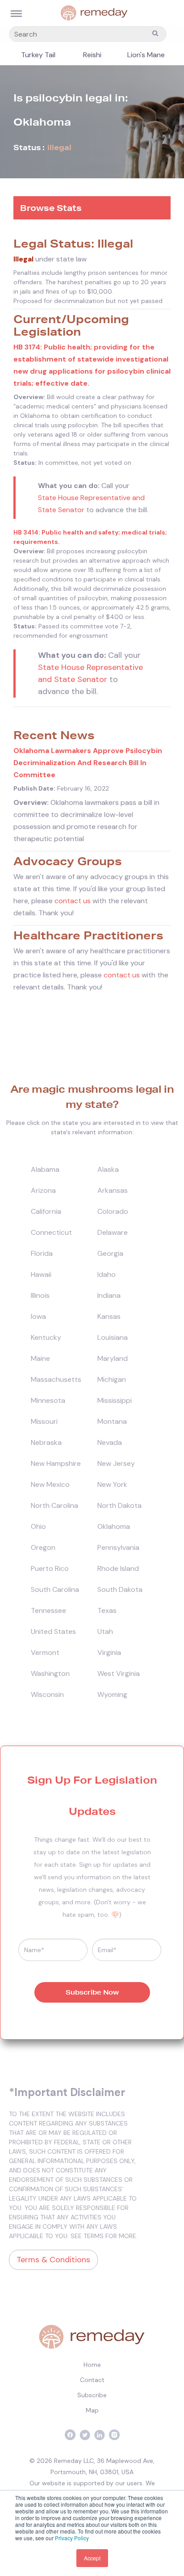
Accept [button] (92, 2558)
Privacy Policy (72, 2538)
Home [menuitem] (92, 2365)
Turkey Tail (38, 55)
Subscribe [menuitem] (92, 2395)
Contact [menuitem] (92, 2380)
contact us (73, 901)
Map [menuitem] (92, 2410)
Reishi (92, 55)
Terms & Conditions (53, 2260)
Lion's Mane (146, 55)
